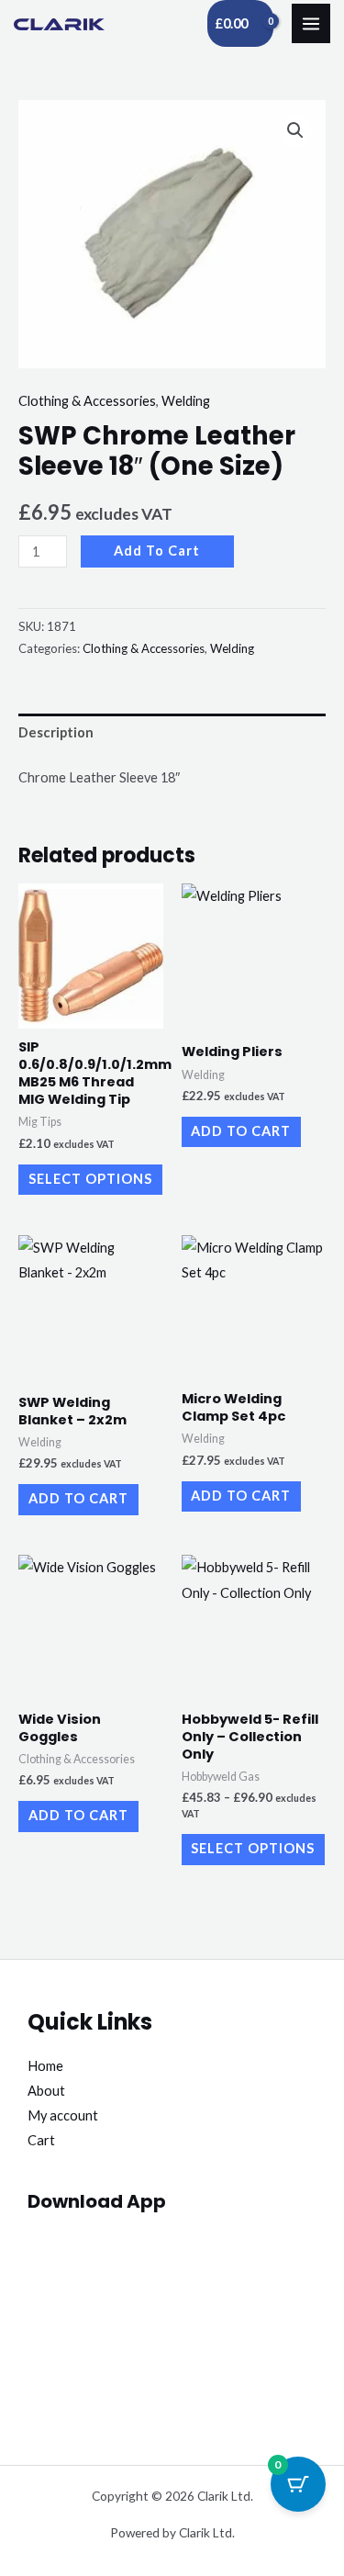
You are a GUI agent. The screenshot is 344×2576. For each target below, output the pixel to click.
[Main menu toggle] (311, 23)
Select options (90, 1179)
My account (63, 2115)
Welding (186, 401)
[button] (295, 130)
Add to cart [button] (241, 1131)
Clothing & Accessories (87, 401)
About (46, 2091)
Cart (41, 2140)
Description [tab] (56, 732)
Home (45, 2066)
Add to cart (157, 551)
